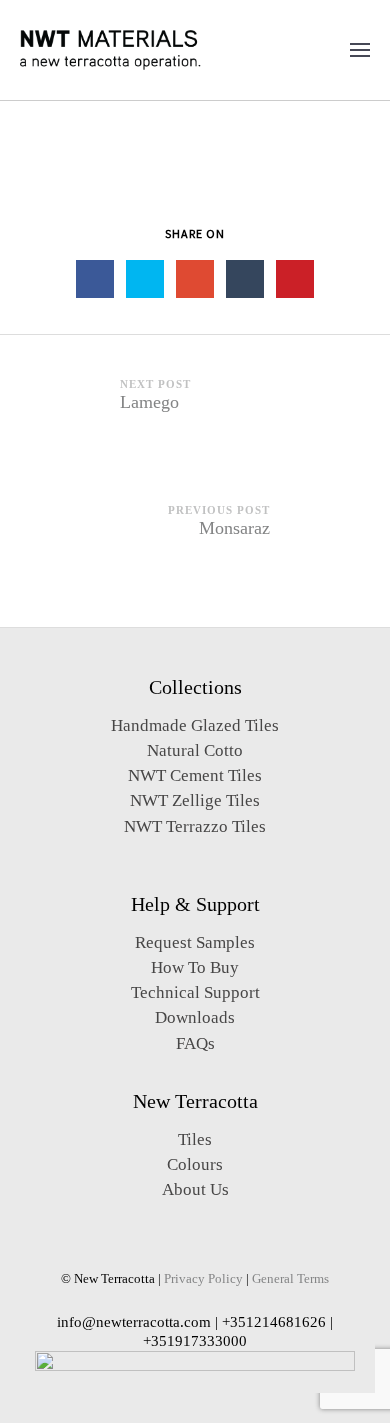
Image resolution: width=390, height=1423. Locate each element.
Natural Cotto (195, 750)
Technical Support (195, 992)
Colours (195, 1164)
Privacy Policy (203, 1279)
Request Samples (195, 942)
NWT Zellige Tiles (195, 800)
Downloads (195, 1017)
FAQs (195, 1043)
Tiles (195, 1139)
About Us (195, 1189)
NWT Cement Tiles (195, 775)
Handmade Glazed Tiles (195, 725)
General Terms (290, 1279)
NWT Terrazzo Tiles (195, 826)
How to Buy (195, 967)
